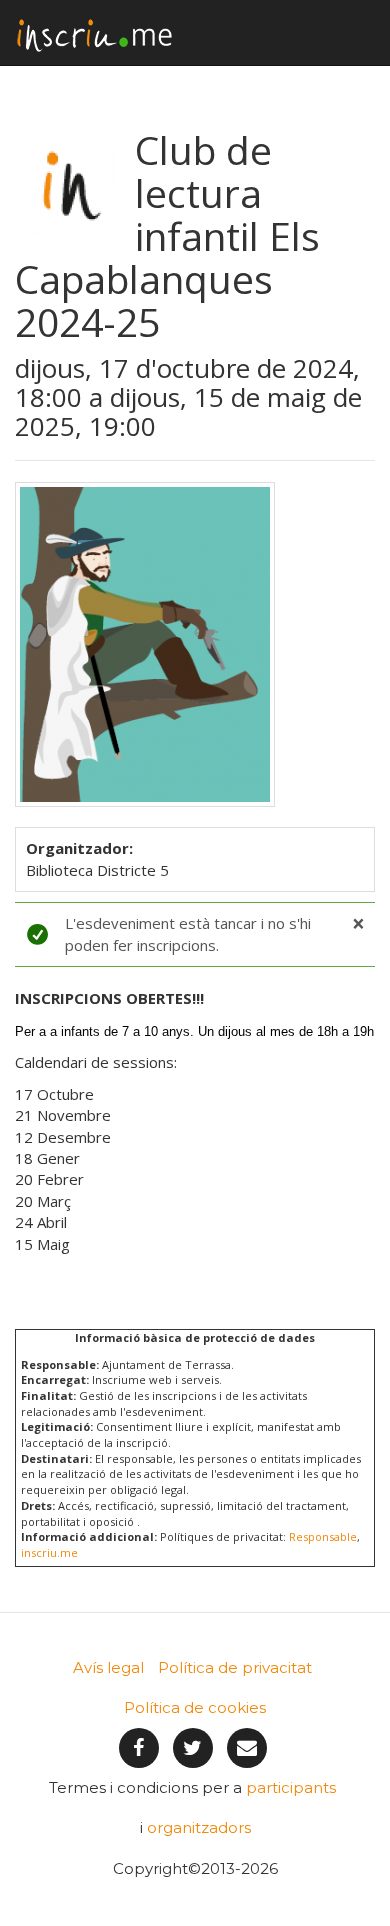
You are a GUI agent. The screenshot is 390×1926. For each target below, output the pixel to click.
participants (291, 1787)
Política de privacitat (235, 1667)
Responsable (323, 1536)
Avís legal (108, 1667)
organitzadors (199, 1827)
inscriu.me (49, 1552)
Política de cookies (195, 1707)
